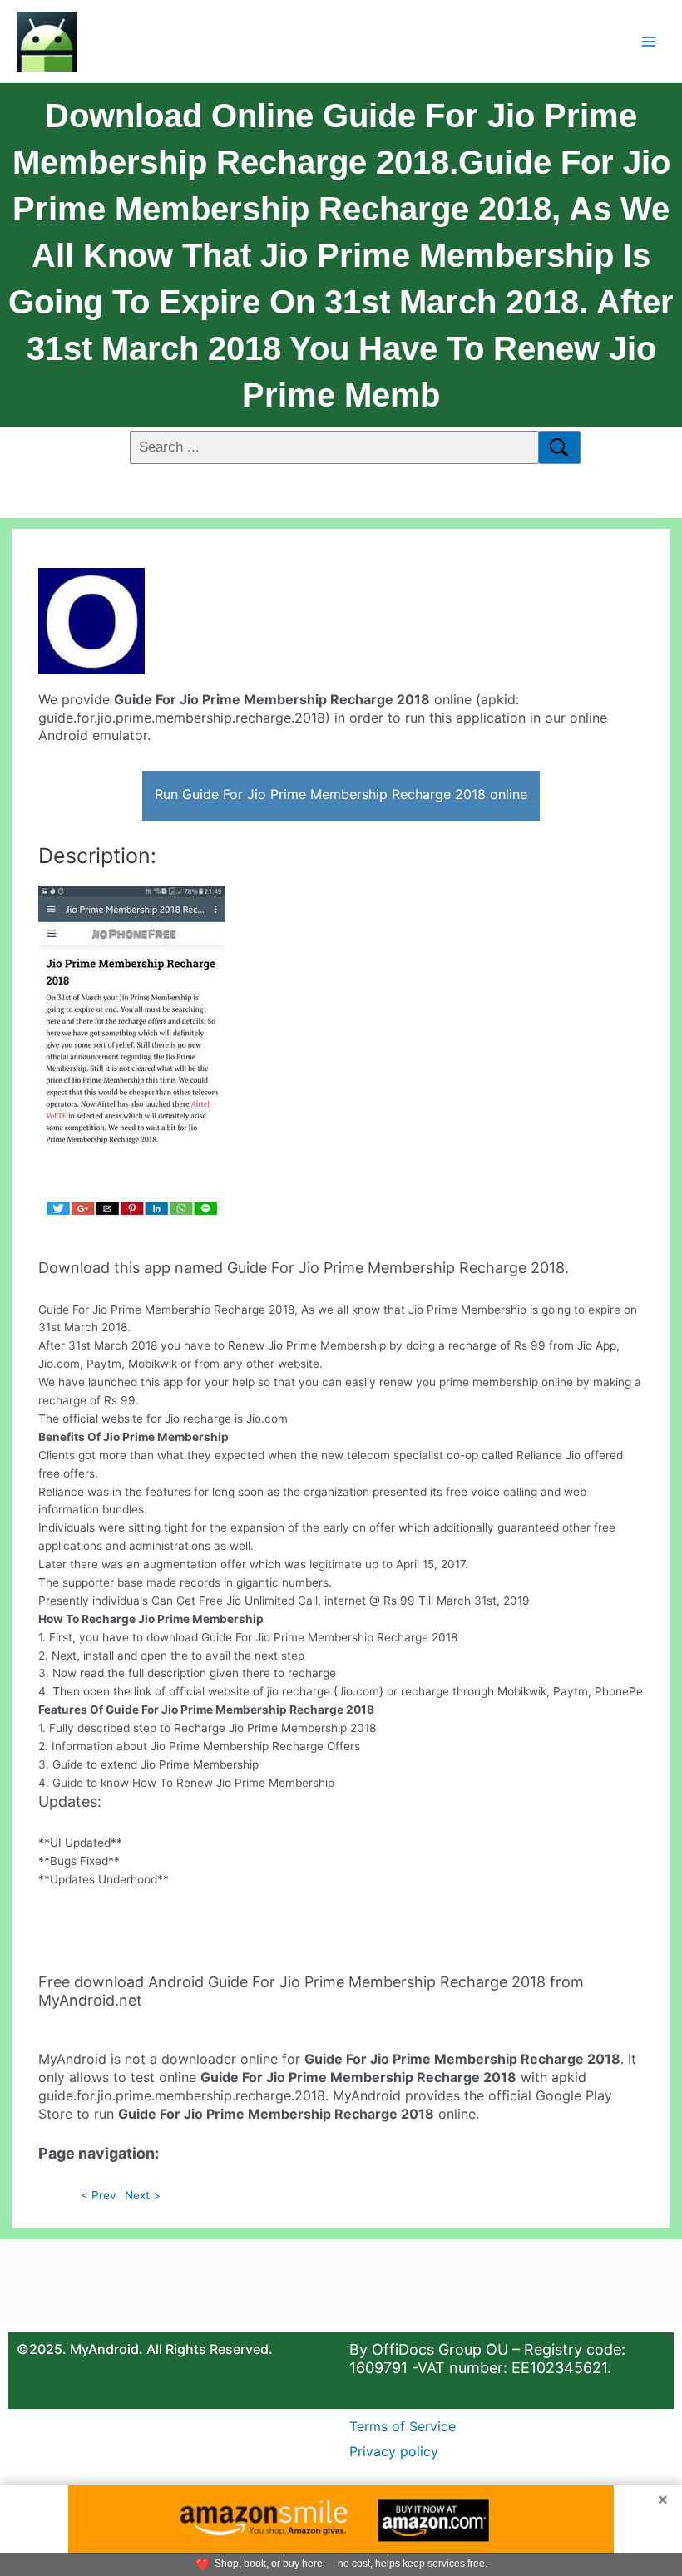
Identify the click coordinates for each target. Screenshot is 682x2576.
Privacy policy (394, 2451)
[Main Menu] (649, 41)
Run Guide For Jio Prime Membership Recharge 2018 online (341, 794)
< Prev (99, 2195)
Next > (143, 2195)
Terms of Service (403, 2426)
